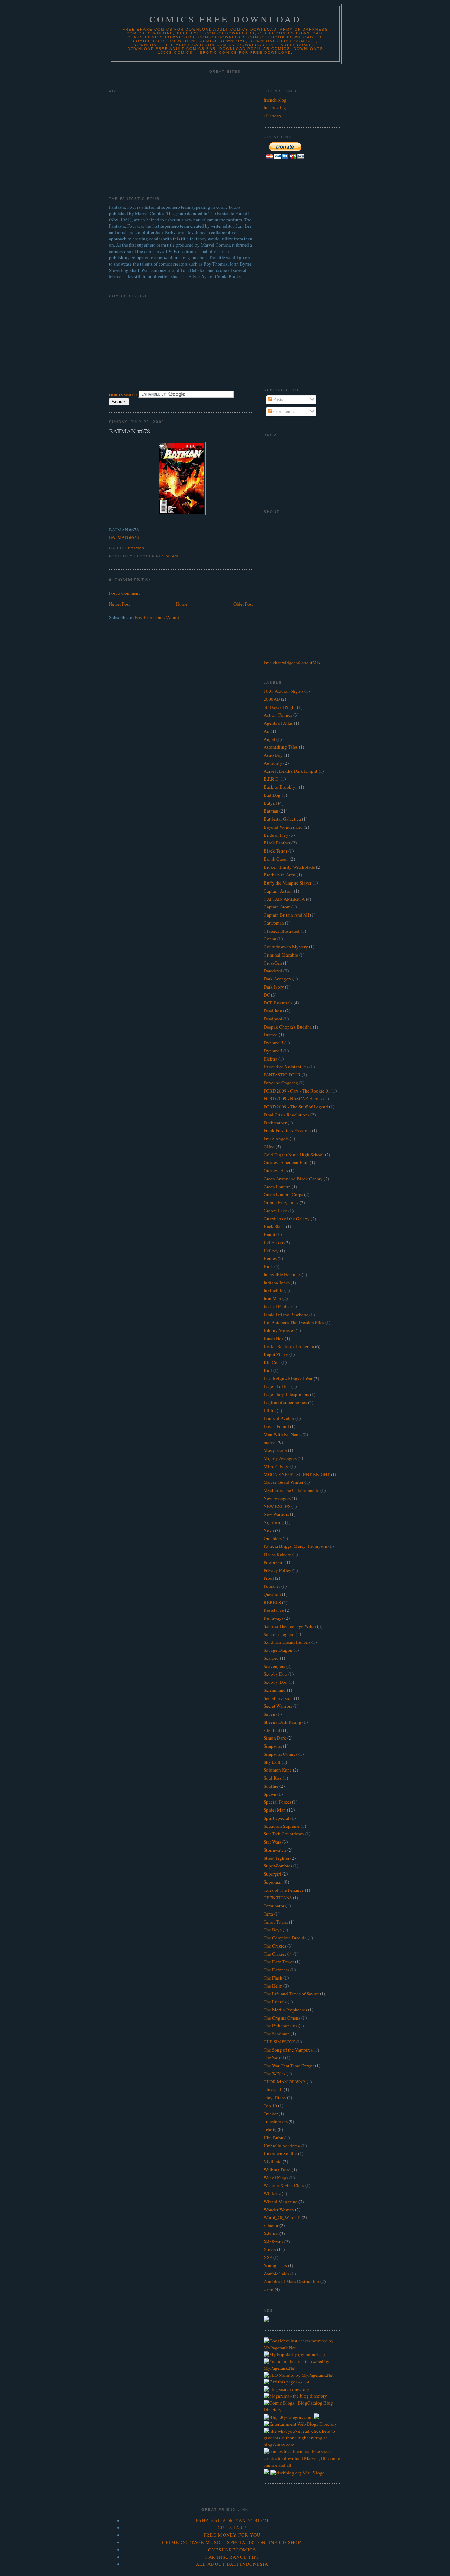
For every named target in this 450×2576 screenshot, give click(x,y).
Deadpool (273, 1019)
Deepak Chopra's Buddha (288, 1027)
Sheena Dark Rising (282, 1722)
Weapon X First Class (284, 2185)
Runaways (274, 1618)
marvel (270, 1442)
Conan (270, 939)
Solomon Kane (278, 1770)
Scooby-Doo (276, 1682)
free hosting (275, 107)
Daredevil (273, 971)
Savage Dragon (278, 1650)
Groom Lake (275, 1211)
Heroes (270, 1258)
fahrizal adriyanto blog (232, 2520)
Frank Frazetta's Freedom (287, 1130)
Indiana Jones (277, 1283)
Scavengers (274, 1666)
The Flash (273, 1978)
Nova (269, 1530)
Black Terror (275, 851)
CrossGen (273, 963)
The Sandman (277, 2034)
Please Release (278, 1554)
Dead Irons (274, 1011)
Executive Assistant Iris (286, 1067)
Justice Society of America (289, 1346)
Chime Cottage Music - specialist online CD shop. (232, 2542)
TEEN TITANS (278, 1898)
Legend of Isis (277, 1386)
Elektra (271, 1059)
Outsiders (273, 1538)
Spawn (270, 1794)
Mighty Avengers (280, 1458)
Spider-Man (275, 1810)
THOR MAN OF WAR (285, 2082)
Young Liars (275, 2265)
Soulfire (271, 1786)
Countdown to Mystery (286, 947)
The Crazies (275, 1946)
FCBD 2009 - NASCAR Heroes (293, 1098)
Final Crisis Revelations (287, 1115)
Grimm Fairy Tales (281, 1202)
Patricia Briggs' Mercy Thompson (295, 1546)
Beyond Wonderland (283, 827)
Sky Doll (272, 1762)
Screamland (275, 1690)
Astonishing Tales (281, 747)
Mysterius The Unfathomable (291, 1490)
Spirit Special (277, 1818)
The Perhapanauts (281, 2026)
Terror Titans (276, 1922)
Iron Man (272, 1298)
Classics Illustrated (282, 931)
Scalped (271, 1658)
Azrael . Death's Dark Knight (291, 771)
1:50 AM (170, 556)
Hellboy (271, 1251)
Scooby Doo (275, 1674)
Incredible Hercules (282, 1274)
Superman (273, 1882)
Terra (268, 1914)
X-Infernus (274, 2242)
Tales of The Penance (284, 1890)
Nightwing (274, 1522)
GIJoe (269, 1147)
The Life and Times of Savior (291, 1994)
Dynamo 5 (274, 1043)
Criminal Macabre (281, 955)
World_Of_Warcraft (282, 2217)
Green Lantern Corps (283, 1194)
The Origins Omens (282, 2018)
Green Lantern (277, 1187)
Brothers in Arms (280, 875)
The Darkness (277, 1970)
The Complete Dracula (285, 1938)
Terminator (274, 1906)
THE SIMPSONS (279, 2042)
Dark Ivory (274, 987)
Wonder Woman (279, 2210)
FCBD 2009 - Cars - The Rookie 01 (297, 1091)
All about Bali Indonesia (232, 2564)
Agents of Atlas (278, 723)
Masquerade (275, 1450)
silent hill (273, 1730)
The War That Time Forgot (289, 2066)
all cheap (272, 116)
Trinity (270, 2130)
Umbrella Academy (282, 2146)
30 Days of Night (280, 707)
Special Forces (277, 1802)
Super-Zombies (278, 1866)
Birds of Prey (276, 835)
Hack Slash (274, 1226)
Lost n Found (276, 1426)
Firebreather (275, 1123)
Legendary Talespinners (286, 1394)
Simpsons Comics (281, 1754)
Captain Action (278, 891)
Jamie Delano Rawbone (286, 1315)
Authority (273, 763)
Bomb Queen (276, 859)
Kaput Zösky (276, 1354)
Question (272, 1594)
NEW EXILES (277, 1506)
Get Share (232, 2528)
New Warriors (276, 1514)
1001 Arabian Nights (284, 691)
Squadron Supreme (282, 1826)
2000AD (272, 699)
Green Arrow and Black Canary (293, 1179)
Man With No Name (283, 1434)
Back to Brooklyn (281, 787)
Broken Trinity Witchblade (289, 867)
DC (267, 995)
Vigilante (273, 2161)
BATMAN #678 (130, 431)
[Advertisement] (225, 80)
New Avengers (277, 1498)
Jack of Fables (277, 1306)
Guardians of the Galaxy (287, 1219)
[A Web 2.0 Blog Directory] (298, 2473)
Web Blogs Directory (317, 2424)
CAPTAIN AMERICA (284, 899)
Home (182, 604)
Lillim (270, 1410)
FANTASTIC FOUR (282, 1075)
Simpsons (273, 1746)
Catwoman (274, 923)
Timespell (273, 2089)
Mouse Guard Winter (284, 1482)
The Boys (273, 1930)
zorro (269, 2289)
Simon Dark (275, 1738)
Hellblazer (274, 1243)
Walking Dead (277, 2170)
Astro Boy (273, 755)
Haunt (269, 1234)
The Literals (275, 2002)
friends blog (275, 100)
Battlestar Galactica (282, 819)
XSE (268, 2257)
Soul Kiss (273, 1778)
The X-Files (275, 2074)
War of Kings (276, 2178)
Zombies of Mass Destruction (291, 2281)
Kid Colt (272, 1362)
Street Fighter (277, 1858)
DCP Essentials (278, 1003)
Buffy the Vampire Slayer (288, 883)
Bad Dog (272, 795)
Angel (269, 739)
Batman (136, 548)
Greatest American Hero (286, 1162)
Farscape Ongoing (281, 1083)
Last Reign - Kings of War (288, 1378)
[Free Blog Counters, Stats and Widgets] (266, 2473)
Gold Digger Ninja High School (294, 1155)
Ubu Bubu (274, 2138)
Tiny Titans (275, 2098)
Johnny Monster (279, 1330)
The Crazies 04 (278, 1954)
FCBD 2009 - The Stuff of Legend (296, 1107)
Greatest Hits (276, 1170)
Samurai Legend (279, 1634)
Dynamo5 (273, 1051)
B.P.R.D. (272, 779)
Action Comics (278, 715)
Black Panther (277, 843)
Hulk (268, 1266)
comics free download (225, 19)
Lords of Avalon (279, 1418)
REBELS (272, 1602)
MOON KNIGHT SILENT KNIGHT (297, 1474)
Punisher (272, 1586)
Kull (268, 1370)
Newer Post (120, 604)
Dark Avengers (278, 979)
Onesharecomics (232, 2550)
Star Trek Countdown (284, 1834)
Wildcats (272, 2193)
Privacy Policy (278, 1570)
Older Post (243, 604)
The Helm (273, 1986)
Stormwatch (275, 1850)
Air (267, 731)
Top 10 (270, 2106)
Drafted (271, 1035)
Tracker (271, 2114)
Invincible (274, 1290)
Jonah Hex (274, 1338)
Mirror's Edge (277, 1466)
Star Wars (272, 1842)
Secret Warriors (278, 1706)
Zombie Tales (277, 2274)
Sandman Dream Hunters (287, 1642)
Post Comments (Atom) (157, 617)
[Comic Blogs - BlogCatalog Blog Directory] (302, 2409)
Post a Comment (124, 593)
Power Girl (274, 1562)
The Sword (274, 2057)
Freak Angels (276, 1139)
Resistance (274, 1610)
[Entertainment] (280, 2424)
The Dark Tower (279, 1962)
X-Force (271, 2233)
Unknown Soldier (280, 2153)
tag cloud (303, 2382)
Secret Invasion (278, 1698)
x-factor (271, 2225)
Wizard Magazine (281, 2202)
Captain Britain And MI (286, 915)
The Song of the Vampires (288, 2050)
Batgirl (270, 803)
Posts (278, 399)
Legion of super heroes (285, 1402)
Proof (269, 1578)
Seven (269, 1714)
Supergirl (272, 1874)
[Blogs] (302, 2445)
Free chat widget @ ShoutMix (292, 663)
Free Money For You (232, 2535)
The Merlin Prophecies (285, 2010)
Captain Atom (277, 907)
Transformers (276, 2121)
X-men (270, 2249)
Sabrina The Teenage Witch (290, 1626)
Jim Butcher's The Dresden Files (294, 1322)
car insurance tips (232, 2557)
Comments (283, 411)
